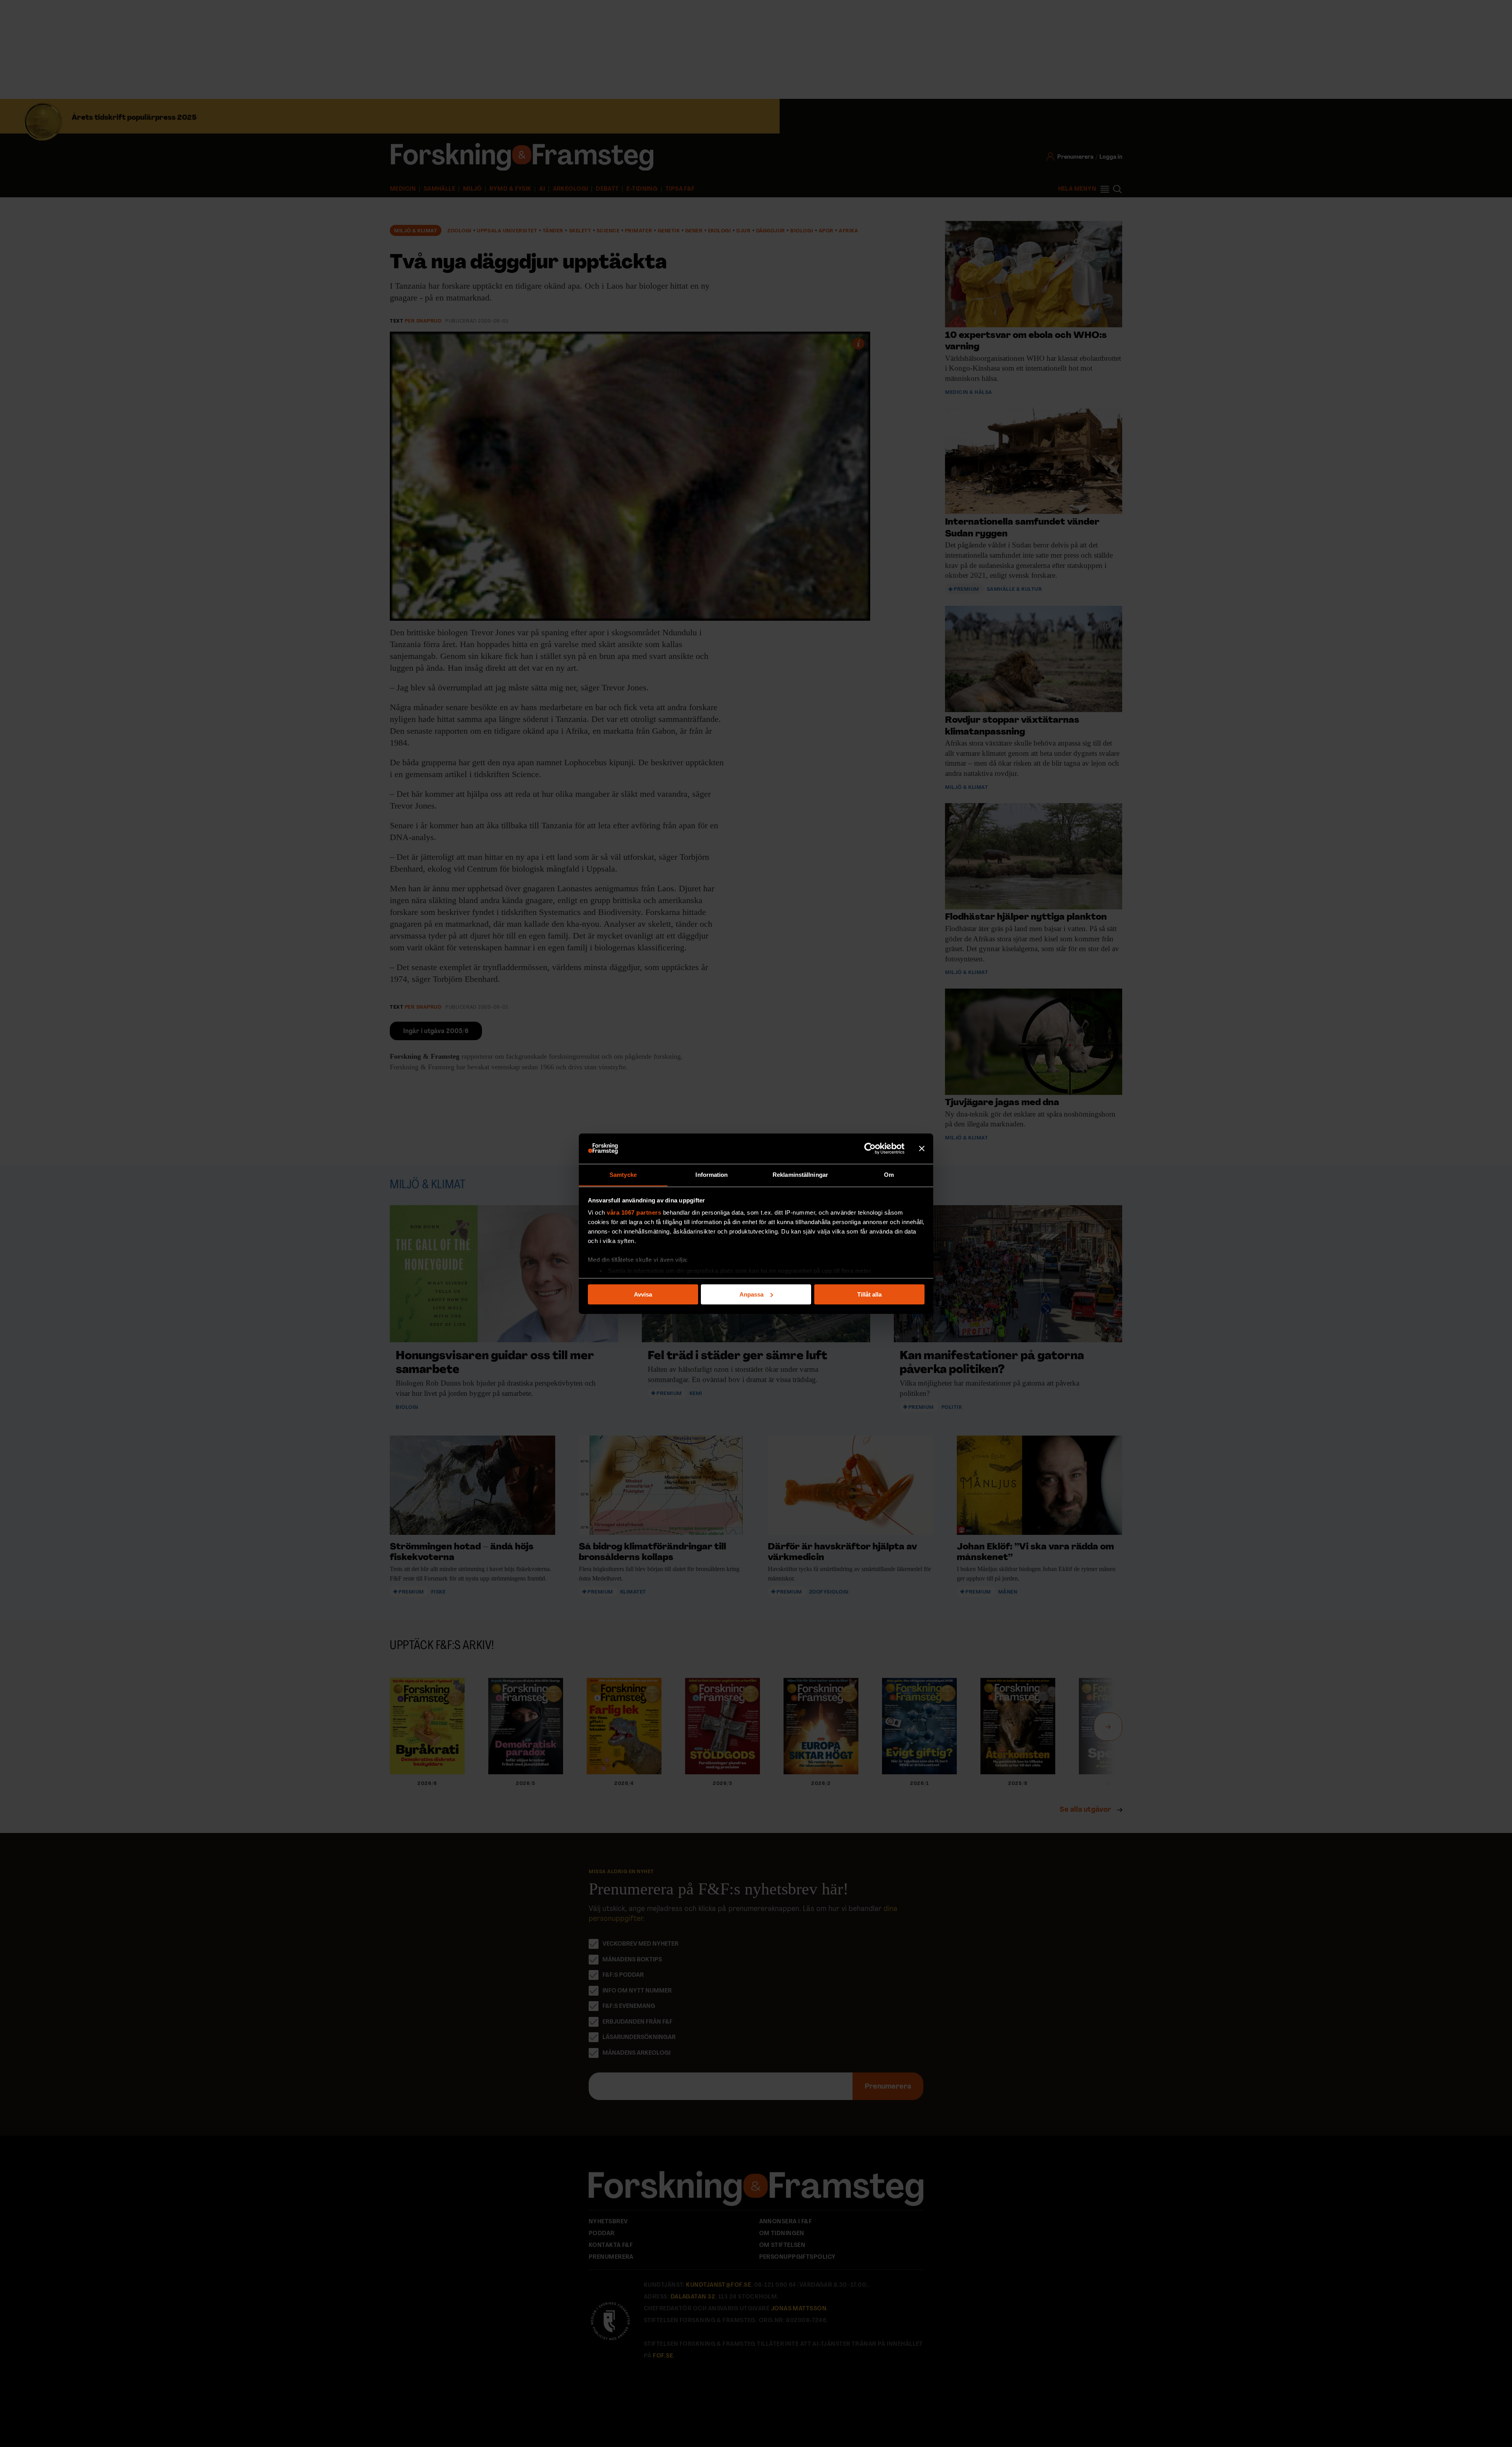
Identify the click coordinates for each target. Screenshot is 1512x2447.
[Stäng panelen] (922, 1148)
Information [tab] (712, 1174)
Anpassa (751, 1294)
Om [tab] (889, 1174)
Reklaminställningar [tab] (800, 1174)
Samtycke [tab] (623, 1174)
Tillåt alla (869, 1294)
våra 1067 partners (634, 1212)
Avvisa (643, 1294)
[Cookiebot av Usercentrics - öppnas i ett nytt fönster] (870, 1148)
